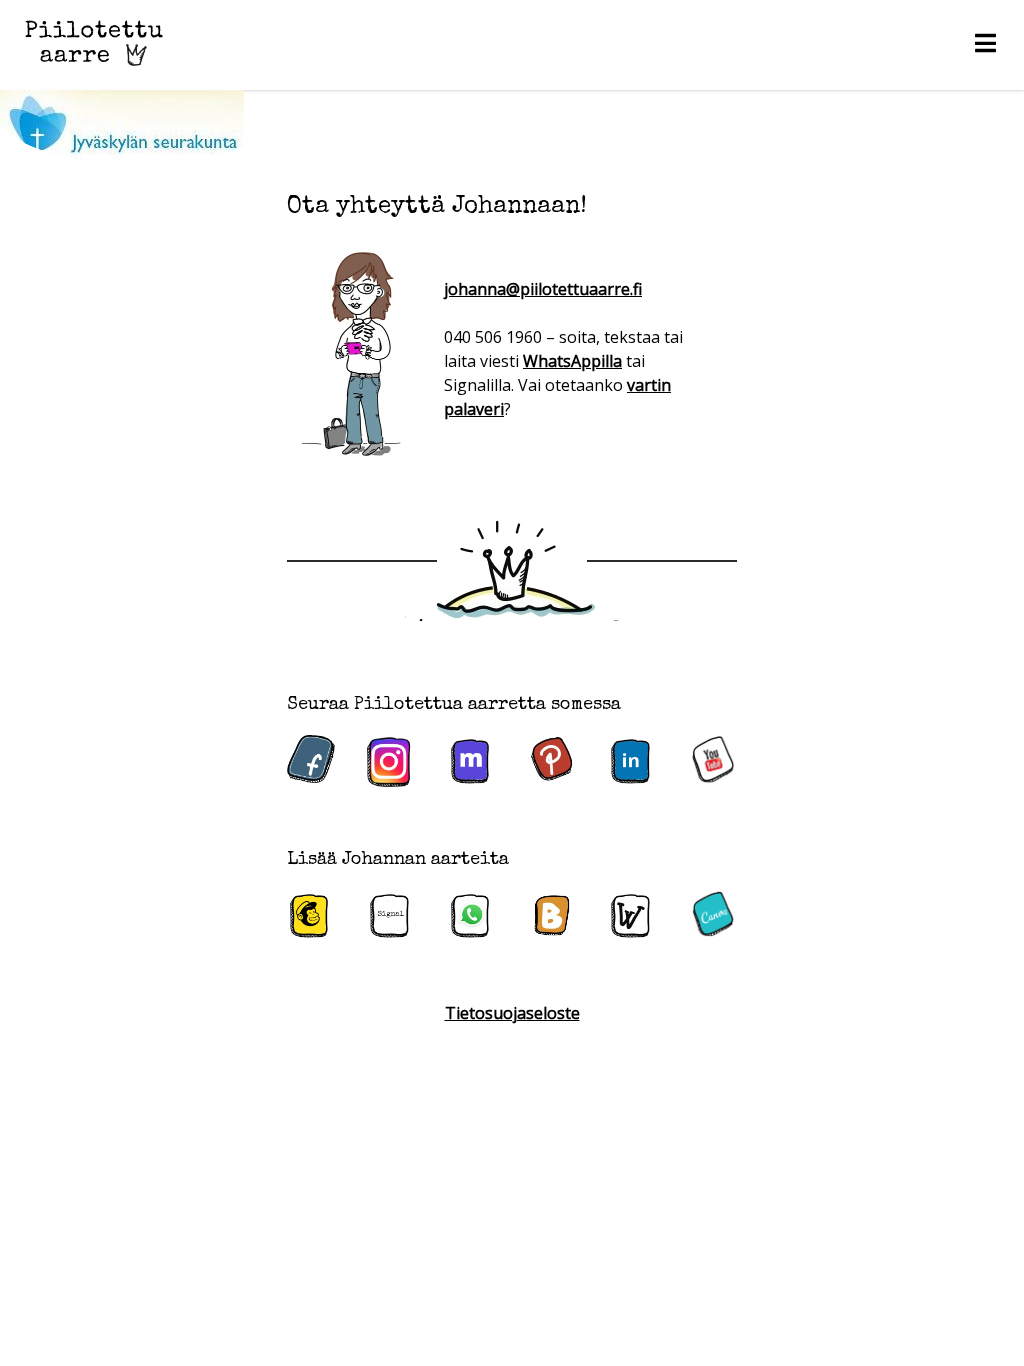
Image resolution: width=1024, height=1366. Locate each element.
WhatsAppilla (572, 361)
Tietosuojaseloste (512, 1013)
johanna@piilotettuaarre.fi (543, 289)
